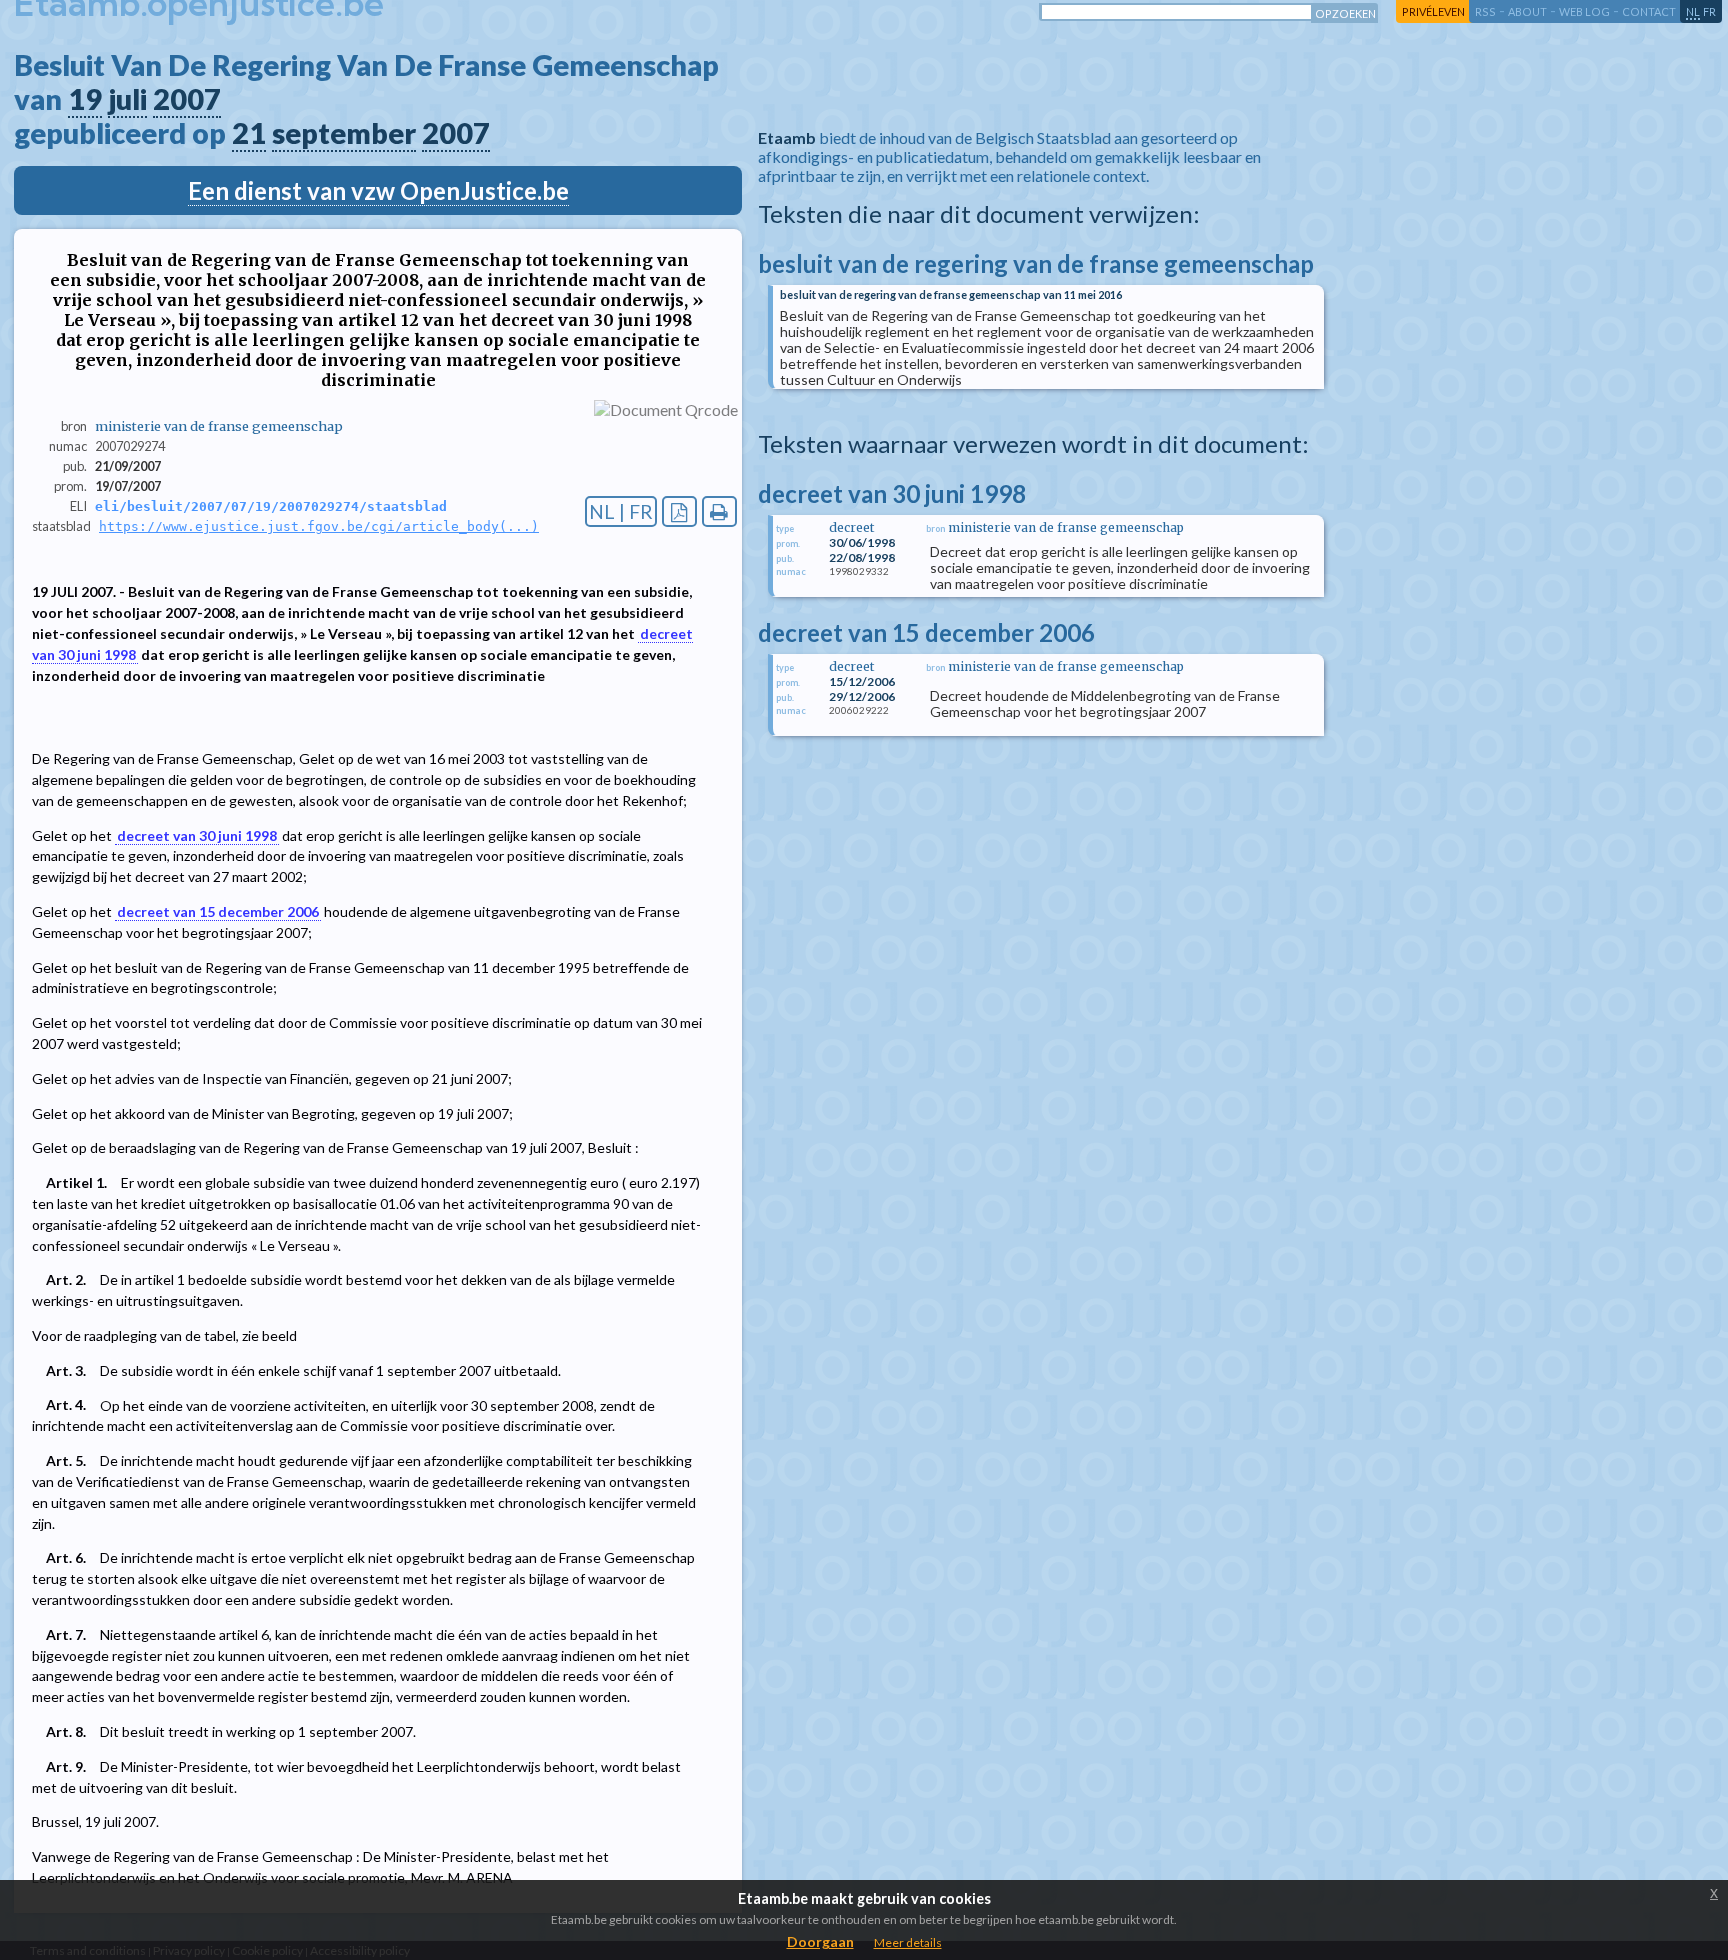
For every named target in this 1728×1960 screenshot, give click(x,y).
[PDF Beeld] (679, 511)
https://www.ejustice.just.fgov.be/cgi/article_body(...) (319, 526)
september (344, 133)
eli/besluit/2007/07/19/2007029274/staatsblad (271, 506)
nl (1693, 11)
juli (127, 99)
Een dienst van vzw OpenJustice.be (378, 190)
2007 (187, 99)
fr (1709, 11)
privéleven (1433, 11)
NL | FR (621, 511)
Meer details (908, 1942)
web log (1584, 11)
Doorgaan (820, 1941)
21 (249, 133)
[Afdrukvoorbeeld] (719, 511)
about (1527, 11)
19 (85, 99)
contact (1649, 11)
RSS (1485, 11)
